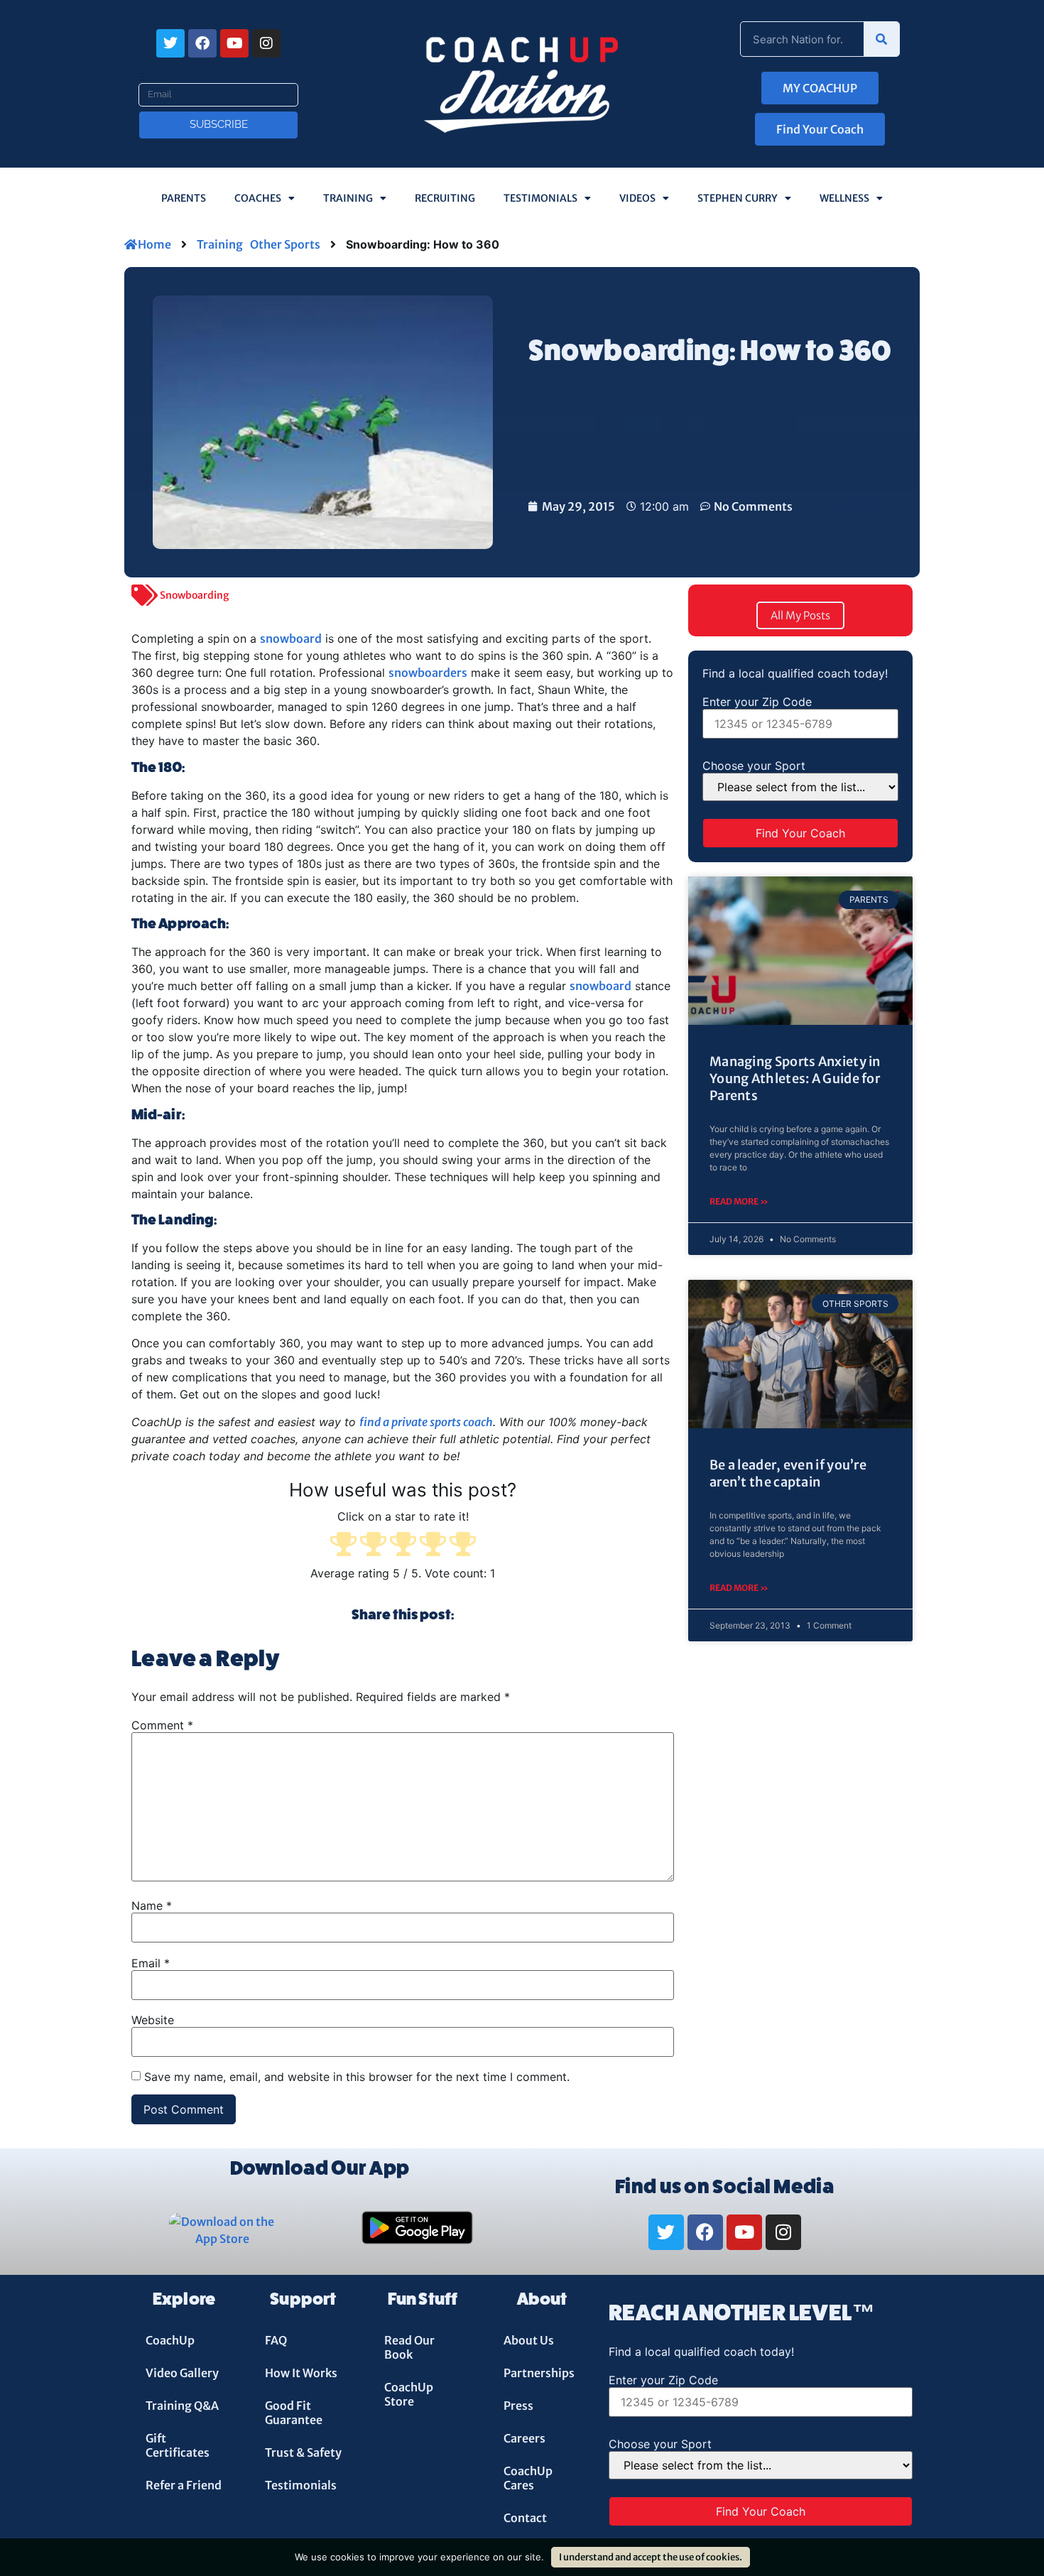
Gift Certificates (178, 2445)
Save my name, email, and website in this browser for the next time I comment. (357, 2077)
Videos (637, 198)
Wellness (844, 198)
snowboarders (428, 673)
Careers (524, 2438)
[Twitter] (170, 43)
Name (152, 1906)
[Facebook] (202, 43)
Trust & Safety (303, 2452)
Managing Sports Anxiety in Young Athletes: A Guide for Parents (795, 1079)
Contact (525, 2518)
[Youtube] (234, 43)
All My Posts (800, 615)
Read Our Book (409, 2347)
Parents (184, 198)
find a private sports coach (426, 1422)
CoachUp (170, 2340)
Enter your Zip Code (757, 702)
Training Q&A (182, 2406)
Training (348, 198)
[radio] (343, 1545)
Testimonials (540, 198)
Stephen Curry (738, 198)
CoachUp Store (409, 2394)
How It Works (301, 2373)
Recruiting (445, 198)
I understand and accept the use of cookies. (651, 2557)
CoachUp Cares (528, 2478)
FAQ (276, 2340)
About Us (529, 2340)
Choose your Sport (754, 766)
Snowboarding (195, 595)
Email (153, 77)
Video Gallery (182, 2373)
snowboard (291, 638)
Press (518, 2406)
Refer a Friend (184, 2485)
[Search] (881, 39)
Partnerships (539, 2373)
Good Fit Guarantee (294, 2413)
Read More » (739, 1201)
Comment (162, 1725)
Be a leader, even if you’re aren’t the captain (788, 1473)
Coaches (258, 198)
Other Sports (285, 244)
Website (153, 2020)
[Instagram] (266, 43)
